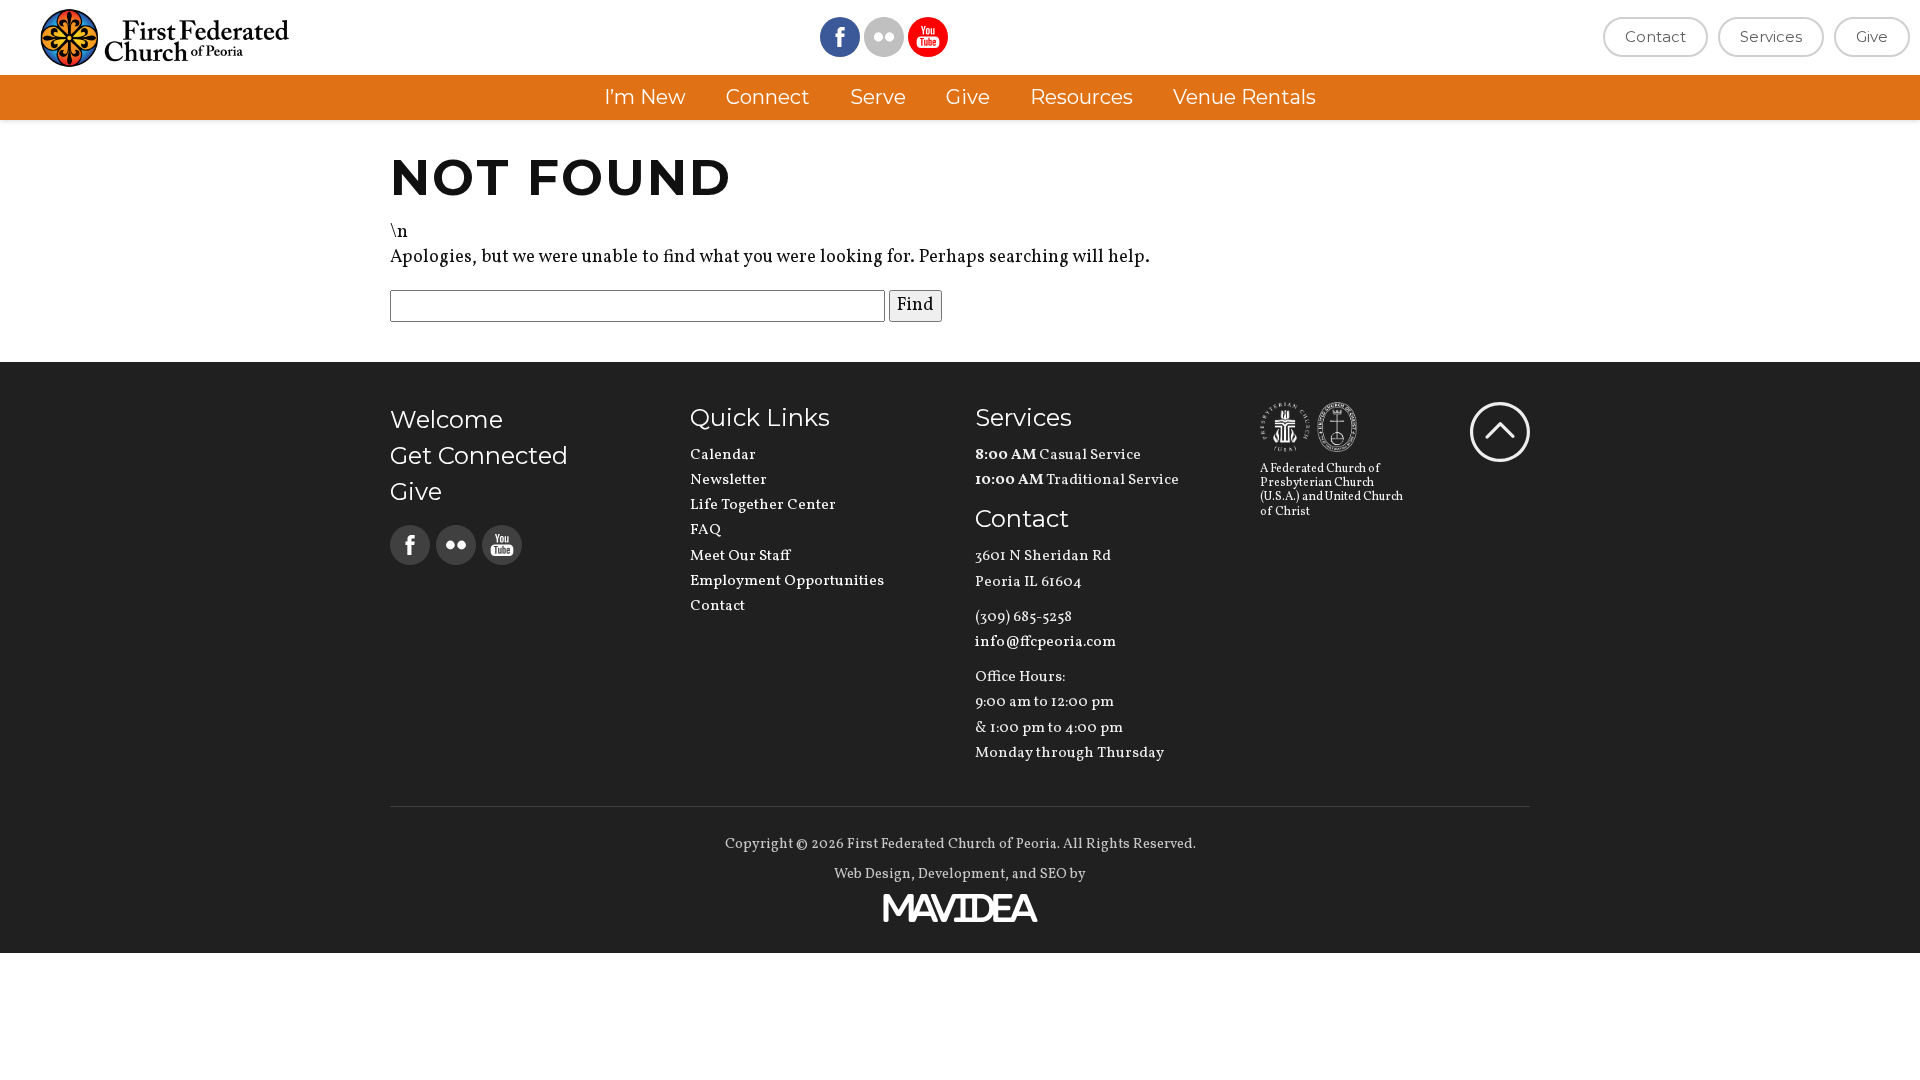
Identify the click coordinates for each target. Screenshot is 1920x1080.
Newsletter (728, 480)
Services (1771, 36)
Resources (1081, 97)
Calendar (723, 455)
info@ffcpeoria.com (1045, 642)
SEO (1053, 874)
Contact (1655, 36)
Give (1872, 36)
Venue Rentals (1244, 97)
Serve (878, 97)
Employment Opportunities (787, 581)
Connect (768, 97)
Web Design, (874, 874)
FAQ (705, 530)
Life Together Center (763, 505)
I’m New (645, 97)
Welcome (446, 419)
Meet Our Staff (740, 556)
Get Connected (479, 455)
